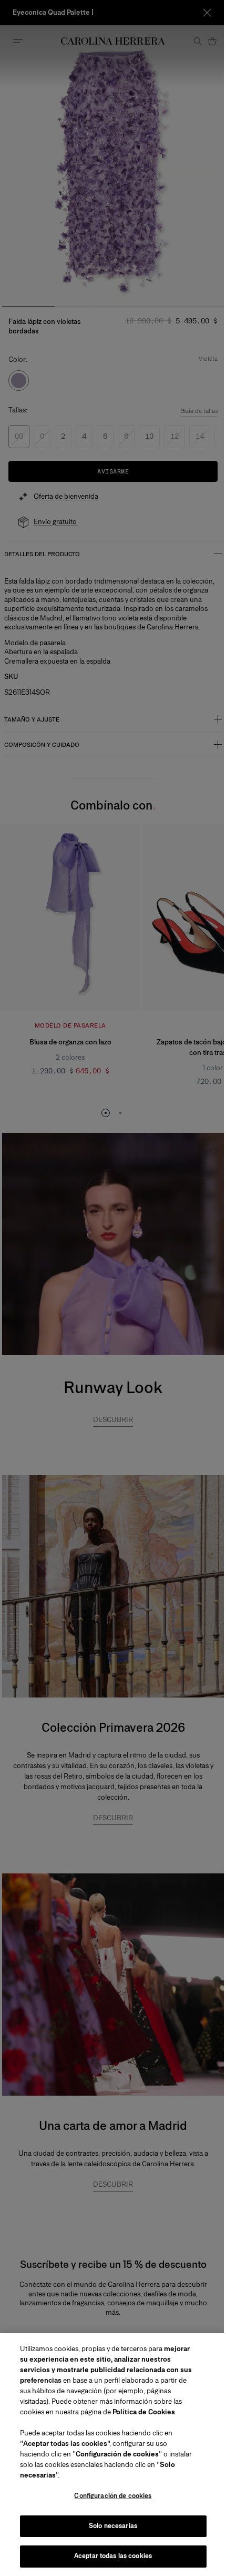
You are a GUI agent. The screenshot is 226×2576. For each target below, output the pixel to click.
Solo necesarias (113, 2526)
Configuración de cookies (113, 2496)
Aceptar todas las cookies (113, 2556)
